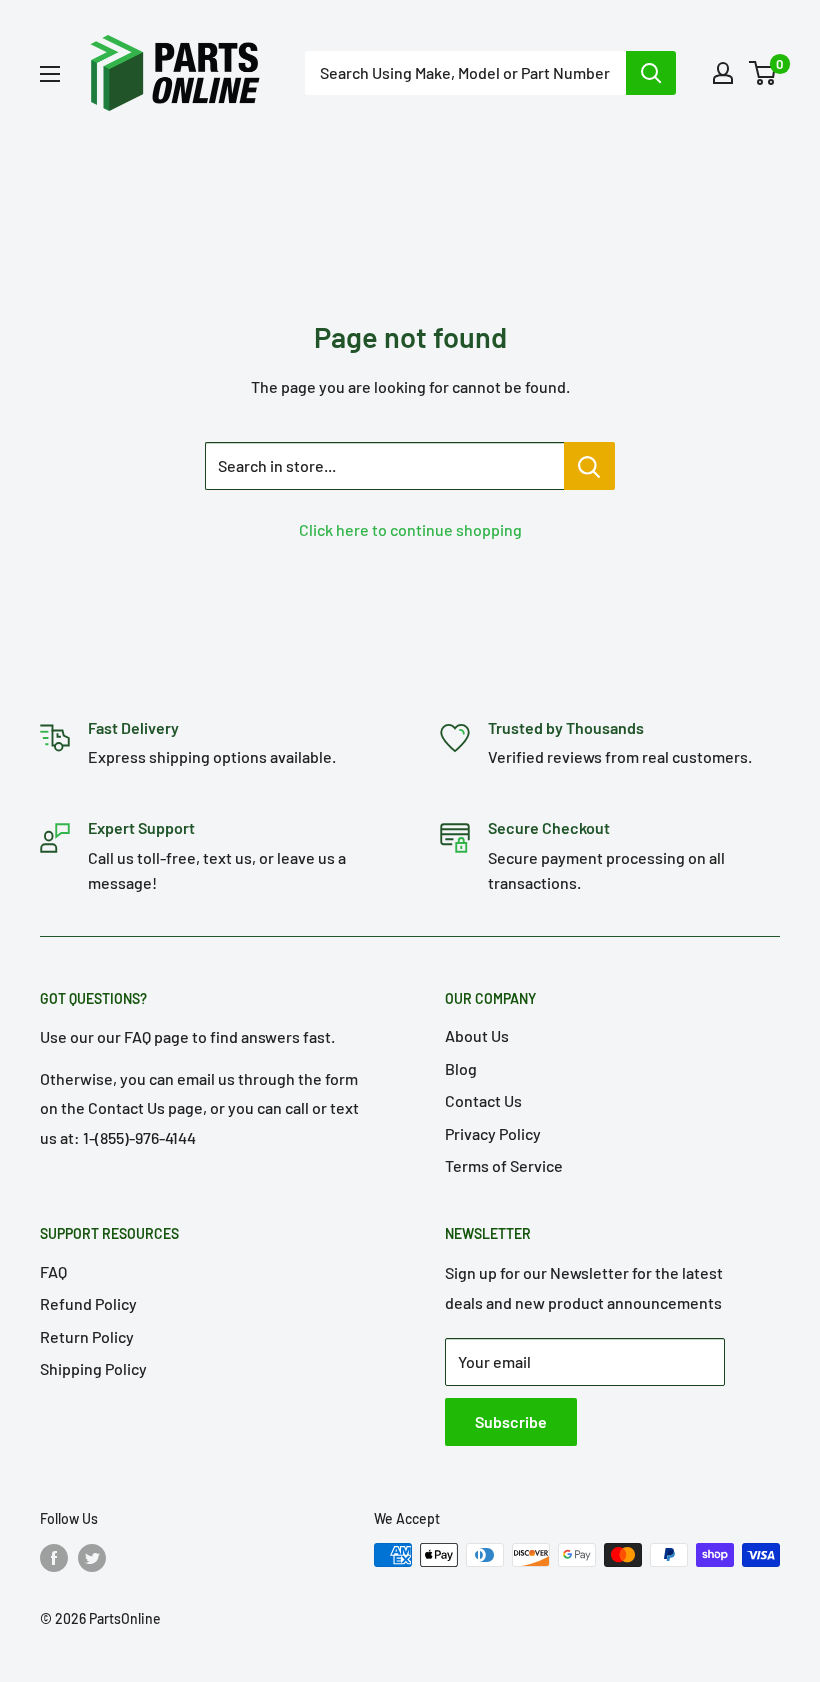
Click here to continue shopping (410, 529)
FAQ (53, 1271)
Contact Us (483, 1100)
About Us (477, 1035)
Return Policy (87, 1336)
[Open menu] (50, 74)
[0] (763, 73)
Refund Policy (88, 1303)
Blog (461, 1068)
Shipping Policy (93, 1368)
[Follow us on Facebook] (54, 1557)
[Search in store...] (589, 466)
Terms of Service (504, 1165)
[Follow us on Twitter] (92, 1557)
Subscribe (511, 1421)
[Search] (651, 73)
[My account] (723, 73)
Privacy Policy (493, 1133)
